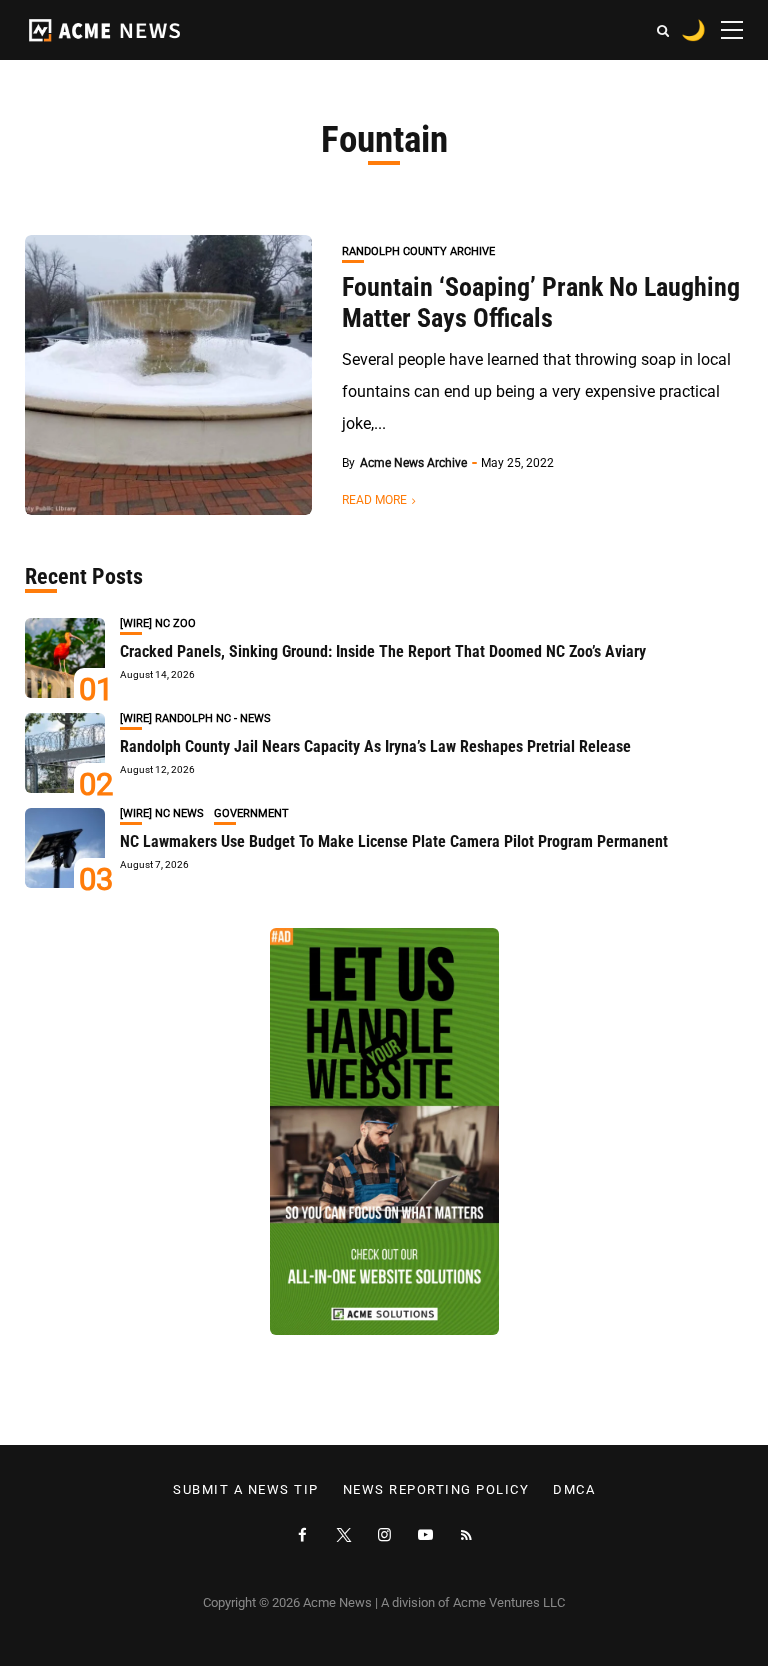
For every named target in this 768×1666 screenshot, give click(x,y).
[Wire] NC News (162, 813)
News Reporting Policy (436, 1490)
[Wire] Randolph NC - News (195, 718)
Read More (374, 500)
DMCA (574, 1490)
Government (251, 813)
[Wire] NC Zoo (158, 623)
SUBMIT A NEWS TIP (246, 1490)
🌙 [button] (693, 30)
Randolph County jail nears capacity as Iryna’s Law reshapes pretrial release (375, 746)
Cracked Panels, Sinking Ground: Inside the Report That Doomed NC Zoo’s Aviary (383, 651)
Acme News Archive (413, 463)
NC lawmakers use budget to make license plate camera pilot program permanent (394, 841)
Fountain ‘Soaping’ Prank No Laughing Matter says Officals (541, 302)
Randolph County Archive (418, 251)
